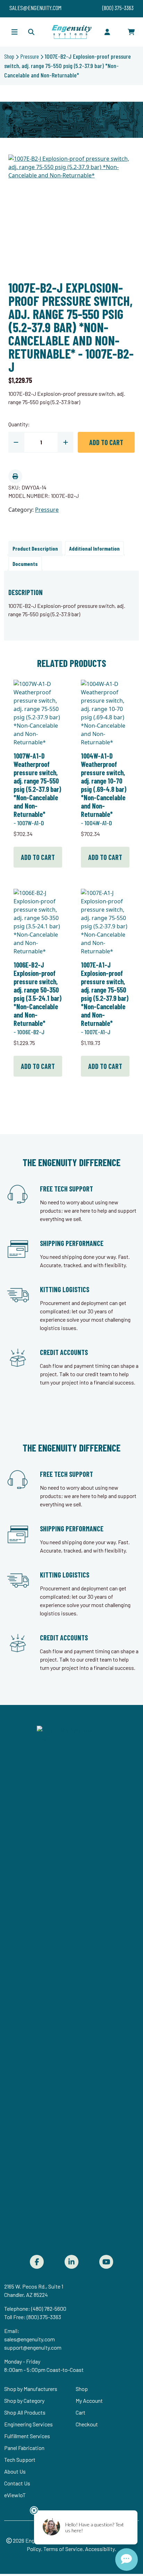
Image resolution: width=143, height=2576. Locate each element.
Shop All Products (25, 2412)
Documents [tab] (25, 564)
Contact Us (17, 2483)
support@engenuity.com (33, 2347)
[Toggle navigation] (15, 32)
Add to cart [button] (38, 857)
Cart (81, 2412)
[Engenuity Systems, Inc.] (71, 32)
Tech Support (20, 2460)
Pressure (30, 56)
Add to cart (106, 442)
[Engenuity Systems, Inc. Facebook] (37, 2262)
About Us (15, 2471)
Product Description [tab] (35, 548)
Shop (9, 56)
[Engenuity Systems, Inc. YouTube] (106, 2262)
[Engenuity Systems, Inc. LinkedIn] (71, 2262)
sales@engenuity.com (30, 2339)
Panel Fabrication (24, 2448)
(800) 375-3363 (44, 2317)
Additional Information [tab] (94, 548)
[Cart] (131, 32)
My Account (89, 2401)
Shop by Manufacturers (31, 2389)
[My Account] (107, 32)
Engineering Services (28, 2424)
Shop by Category (24, 2401)
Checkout (87, 2424)
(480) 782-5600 (49, 2309)
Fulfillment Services (27, 2436)
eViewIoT (15, 2495)
